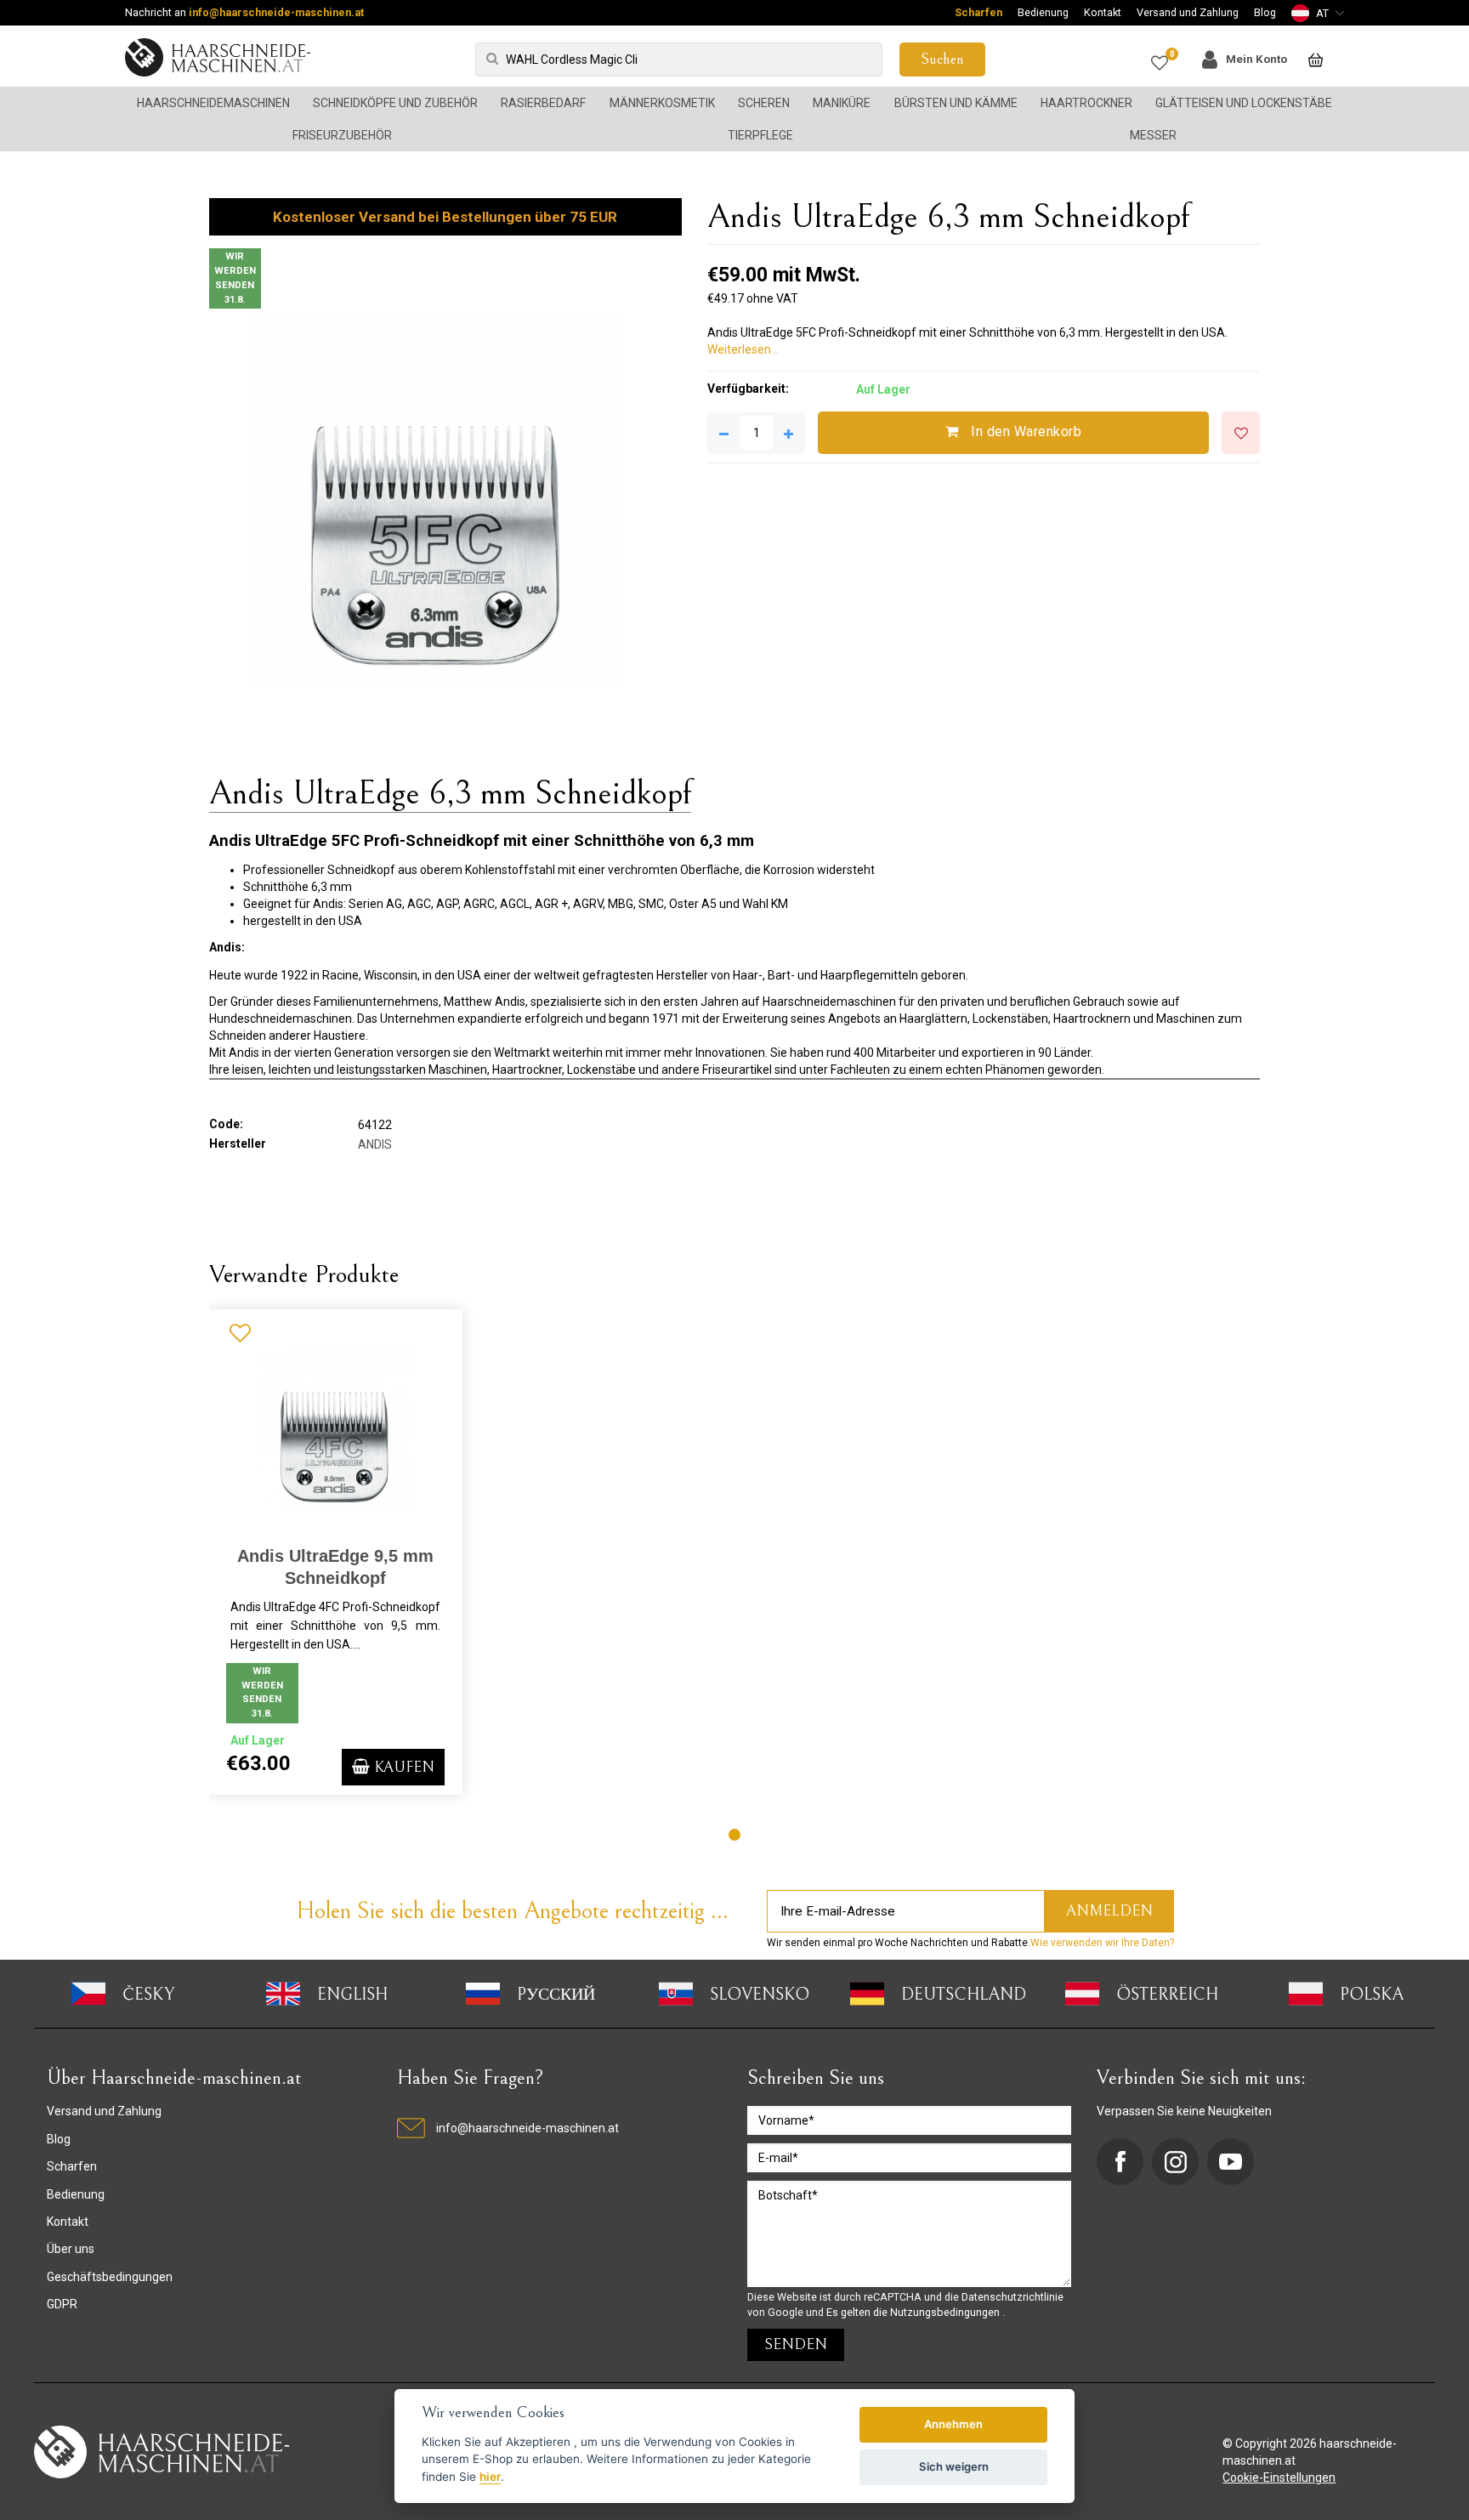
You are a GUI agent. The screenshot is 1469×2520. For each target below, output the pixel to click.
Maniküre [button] (842, 103)
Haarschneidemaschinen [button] (213, 103)
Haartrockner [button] (1086, 103)
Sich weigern (954, 2466)
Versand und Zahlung (1188, 12)
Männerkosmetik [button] (662, 103)
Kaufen (402, 1767)
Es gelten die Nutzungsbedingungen (914, 2312)
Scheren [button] (764, 103)
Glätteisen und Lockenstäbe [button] (1244, 103)
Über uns (71, 2249)
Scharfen (978, 12)
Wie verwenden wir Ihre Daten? (1102, 1943)
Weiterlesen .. (743, 349)
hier (490, 2477)
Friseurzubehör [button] (342, 135)
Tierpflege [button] (760, 135)
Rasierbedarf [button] (543, 103)
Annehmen (953, 2424)
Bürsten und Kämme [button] (956, 103)
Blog (1265, 12)
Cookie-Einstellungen (1279, 2477)
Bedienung (1043, 12)
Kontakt (1103, 12)
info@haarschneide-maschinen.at (276, 12)
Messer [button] (1153, 135)
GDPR (62, 2304)
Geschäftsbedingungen (110, 2277)
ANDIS (375, 1144)
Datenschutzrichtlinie (1012, 2297)
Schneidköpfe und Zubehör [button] (395, 103)
